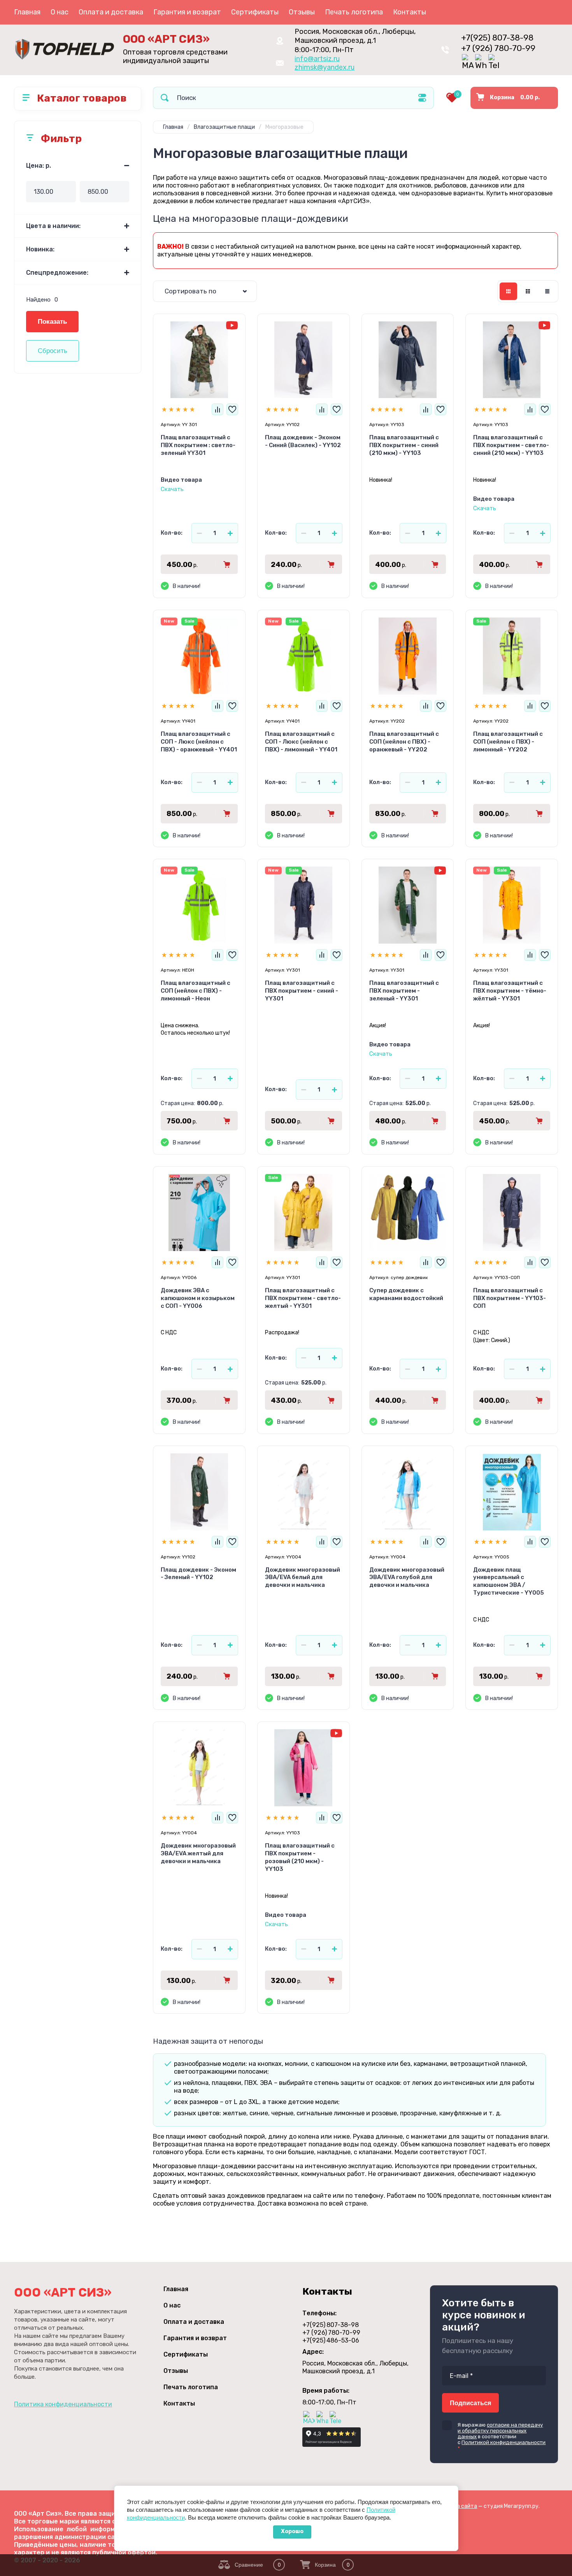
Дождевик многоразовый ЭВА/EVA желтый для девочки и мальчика (198, 1853)
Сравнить (218, 409)
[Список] (528, 291)
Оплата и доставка (111, 12)
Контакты (410, 12)
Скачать (172, 489)
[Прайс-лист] (547, 291)
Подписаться (470, 2403)
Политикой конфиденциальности (504, 2442)
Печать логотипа (354, 12)
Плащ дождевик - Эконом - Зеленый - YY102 (198, 1574)
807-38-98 (497, 38)
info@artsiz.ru (317, 59)
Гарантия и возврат (187, 12)
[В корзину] (227, 564)
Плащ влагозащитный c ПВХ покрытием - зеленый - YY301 (404, 991)
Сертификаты (255, 12)
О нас (60, 12)
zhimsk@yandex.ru (325, 67)
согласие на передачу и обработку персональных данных (500, 2431)
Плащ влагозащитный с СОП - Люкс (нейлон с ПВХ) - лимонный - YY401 (301, 742)
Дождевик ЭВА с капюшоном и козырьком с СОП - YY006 (198, 1298)
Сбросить (53, 351)
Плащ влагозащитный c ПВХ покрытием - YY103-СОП (510, 1298)
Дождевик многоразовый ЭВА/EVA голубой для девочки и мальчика (407, 1578)
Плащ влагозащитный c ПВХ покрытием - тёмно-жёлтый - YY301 (510, 991)
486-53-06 (331, 2340)
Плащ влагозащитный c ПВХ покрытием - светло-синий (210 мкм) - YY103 (511, 445)
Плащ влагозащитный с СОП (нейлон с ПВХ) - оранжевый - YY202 (404, 742)
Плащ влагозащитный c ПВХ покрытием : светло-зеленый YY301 (198, 445)
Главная (27, 12)
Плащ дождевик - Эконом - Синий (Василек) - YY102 (303, 441)
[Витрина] (508, 291)
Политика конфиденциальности (63, 2404)
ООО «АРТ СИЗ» (166, 39)
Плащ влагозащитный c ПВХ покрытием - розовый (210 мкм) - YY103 (300, 1857)
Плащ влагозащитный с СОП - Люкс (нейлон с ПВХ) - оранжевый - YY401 (199, 742)
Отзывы (302, 12)
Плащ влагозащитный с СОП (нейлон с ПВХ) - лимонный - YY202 (508, 742)
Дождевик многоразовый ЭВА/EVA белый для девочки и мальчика (303, 1578)
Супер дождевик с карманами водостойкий (406, 1294)
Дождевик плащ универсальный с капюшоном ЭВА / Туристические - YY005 (509, 1581)
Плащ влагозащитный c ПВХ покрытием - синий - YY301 (302, 991)
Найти (165, 98)
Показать (52, 322)
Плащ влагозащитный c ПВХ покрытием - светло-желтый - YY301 (303, 1298)
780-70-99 (498, 48)
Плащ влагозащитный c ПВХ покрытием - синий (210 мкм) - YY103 (404, 445)
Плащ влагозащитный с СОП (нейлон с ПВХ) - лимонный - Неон (196, 991)
